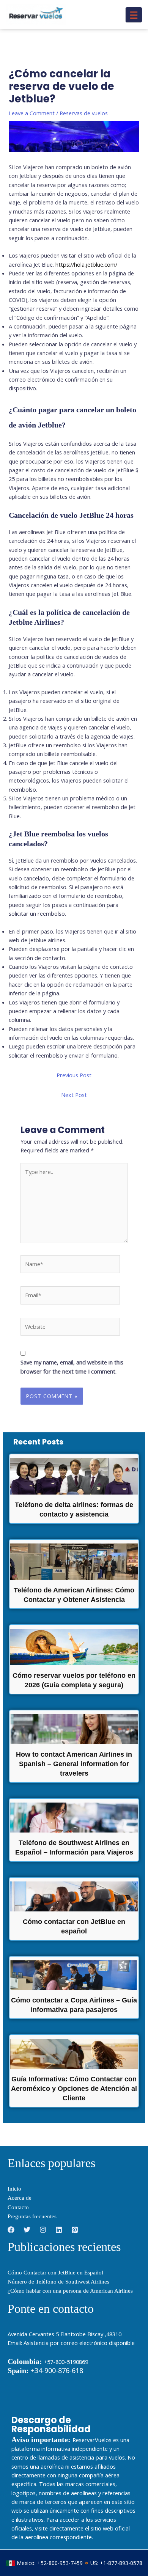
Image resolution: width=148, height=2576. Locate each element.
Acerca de (20, 2198)
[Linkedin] (59, 2230)
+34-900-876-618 (45, 2370)
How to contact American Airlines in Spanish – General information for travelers (74, 1764)
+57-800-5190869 (66, 2362)
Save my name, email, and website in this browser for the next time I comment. (72, 1367)
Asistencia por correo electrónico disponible (79, 2343)
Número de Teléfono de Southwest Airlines (58, 2282)
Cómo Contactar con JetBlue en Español (55, 2273)
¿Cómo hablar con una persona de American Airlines (70, 2291)
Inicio (14, 2189)
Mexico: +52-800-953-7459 (50, 2563)
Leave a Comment (32, 113)
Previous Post (74, 1075)
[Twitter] (27, 2230)
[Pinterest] (75, 2230)
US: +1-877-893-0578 (116, 2563)
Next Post (74, 1095)
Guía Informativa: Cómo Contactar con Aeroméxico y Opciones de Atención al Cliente (74, 2089)
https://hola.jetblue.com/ (86, 264)
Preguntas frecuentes (32, 2216)
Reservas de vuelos (84, 113)
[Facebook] (11, 2230)
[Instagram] (43, 2230)
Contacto (18, 2207)
